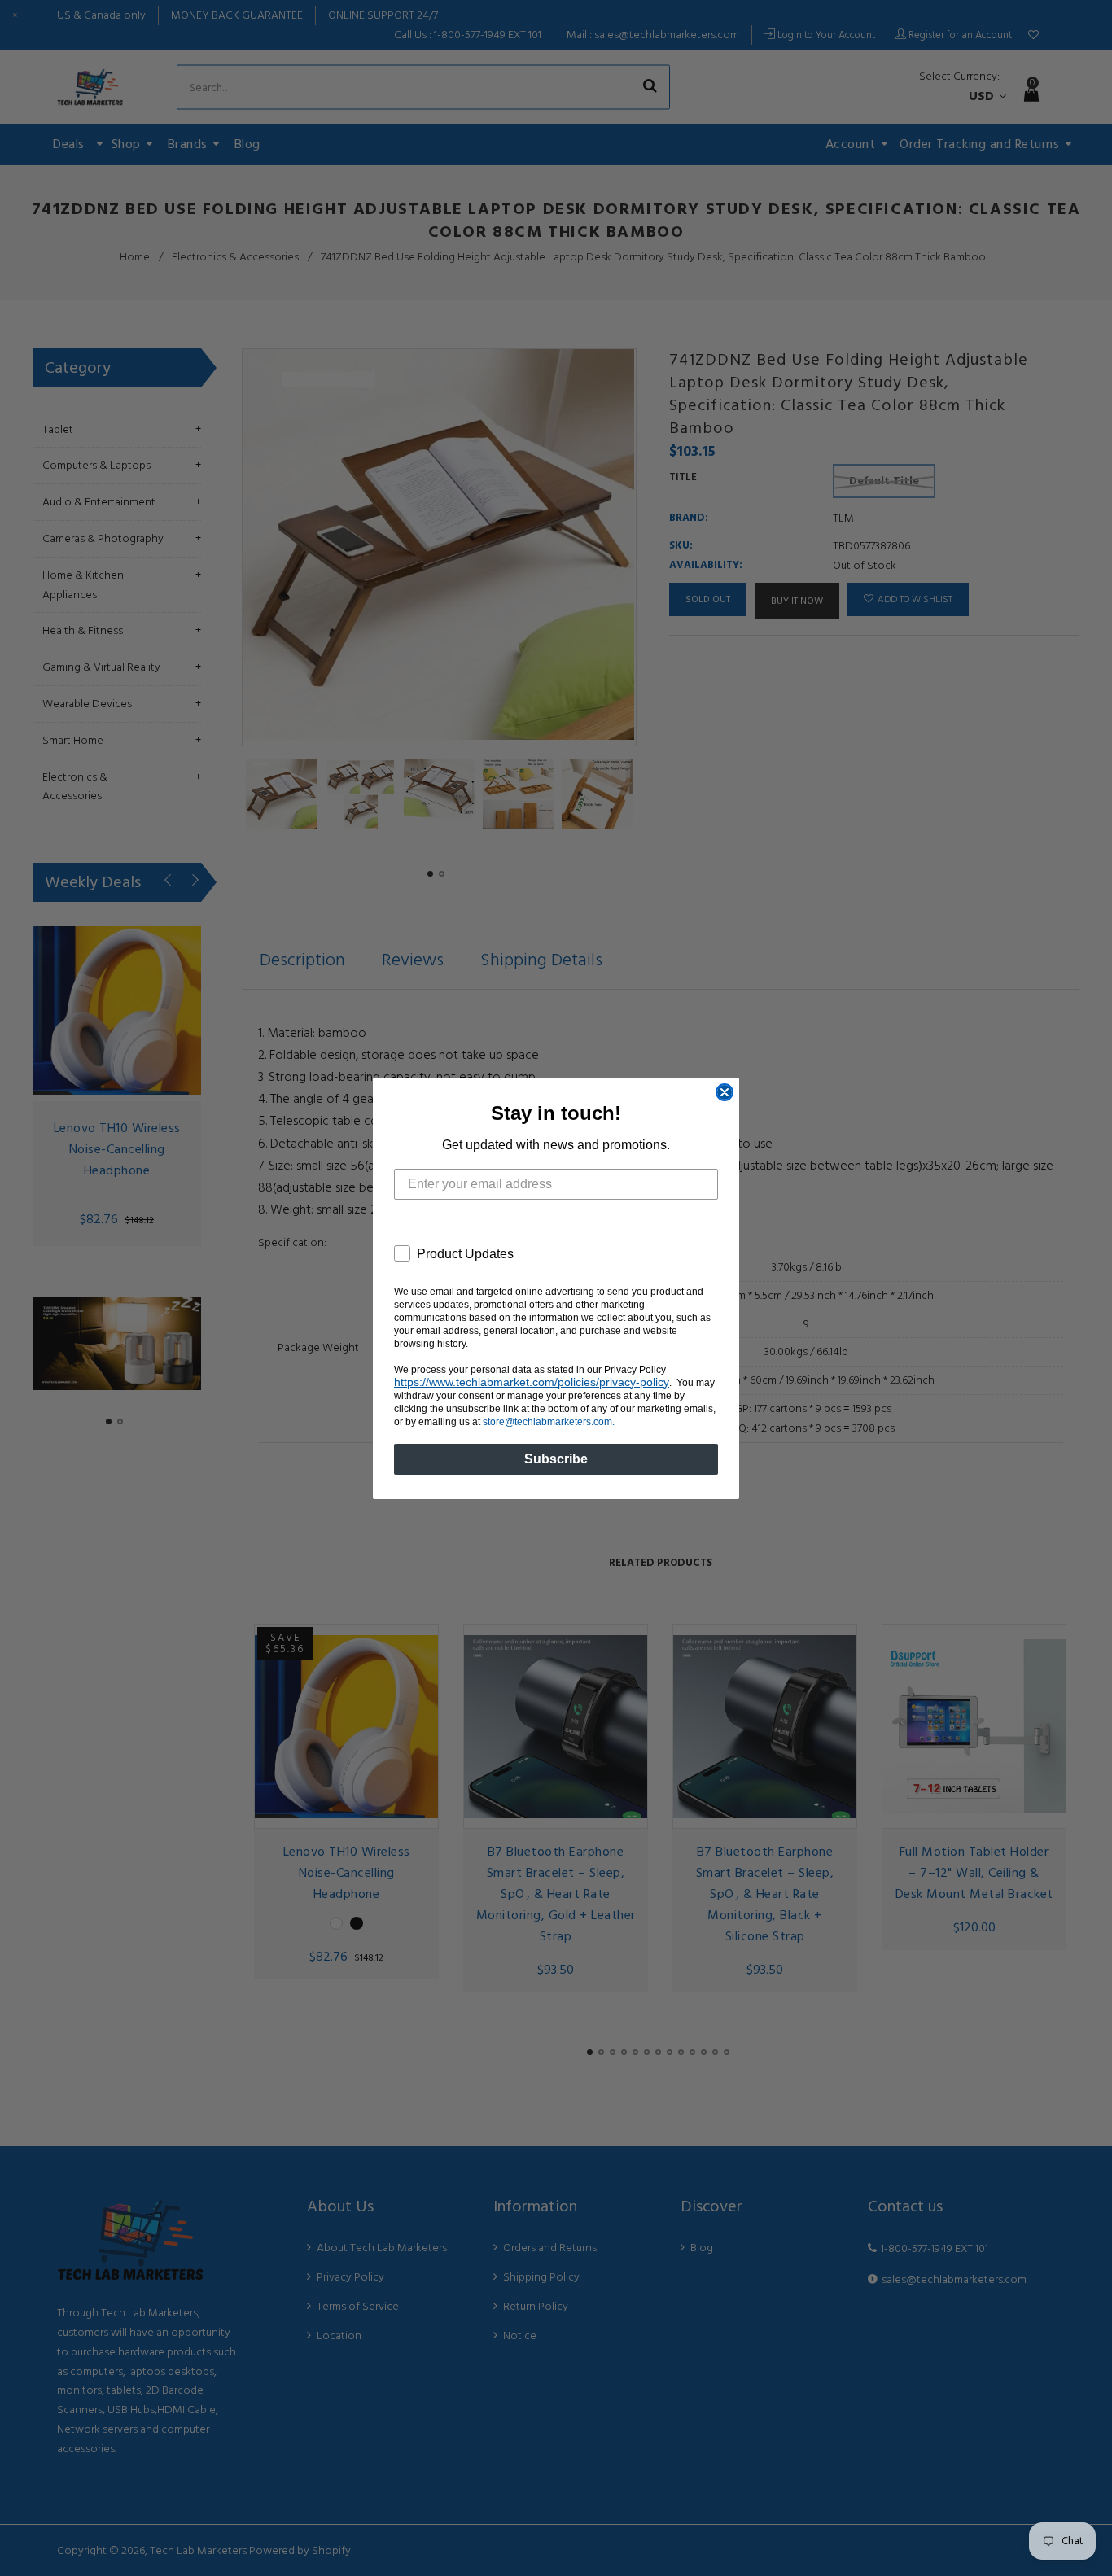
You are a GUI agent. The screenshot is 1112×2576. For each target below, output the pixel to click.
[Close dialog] (725, 1092)
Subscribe (556, 1459)
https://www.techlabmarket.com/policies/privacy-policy (532, 1382)
